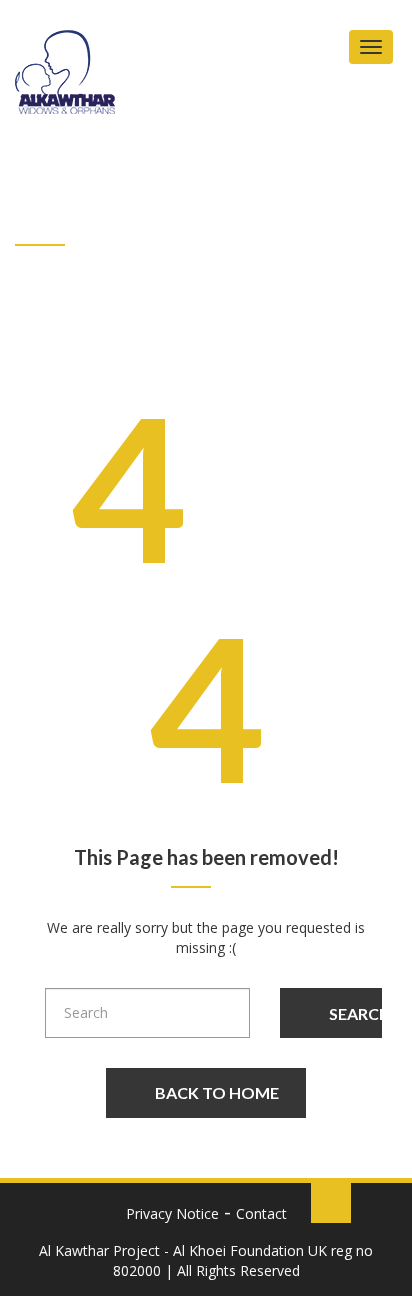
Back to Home (217, 1092)
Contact (261, 1213)
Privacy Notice (172, 1213)
